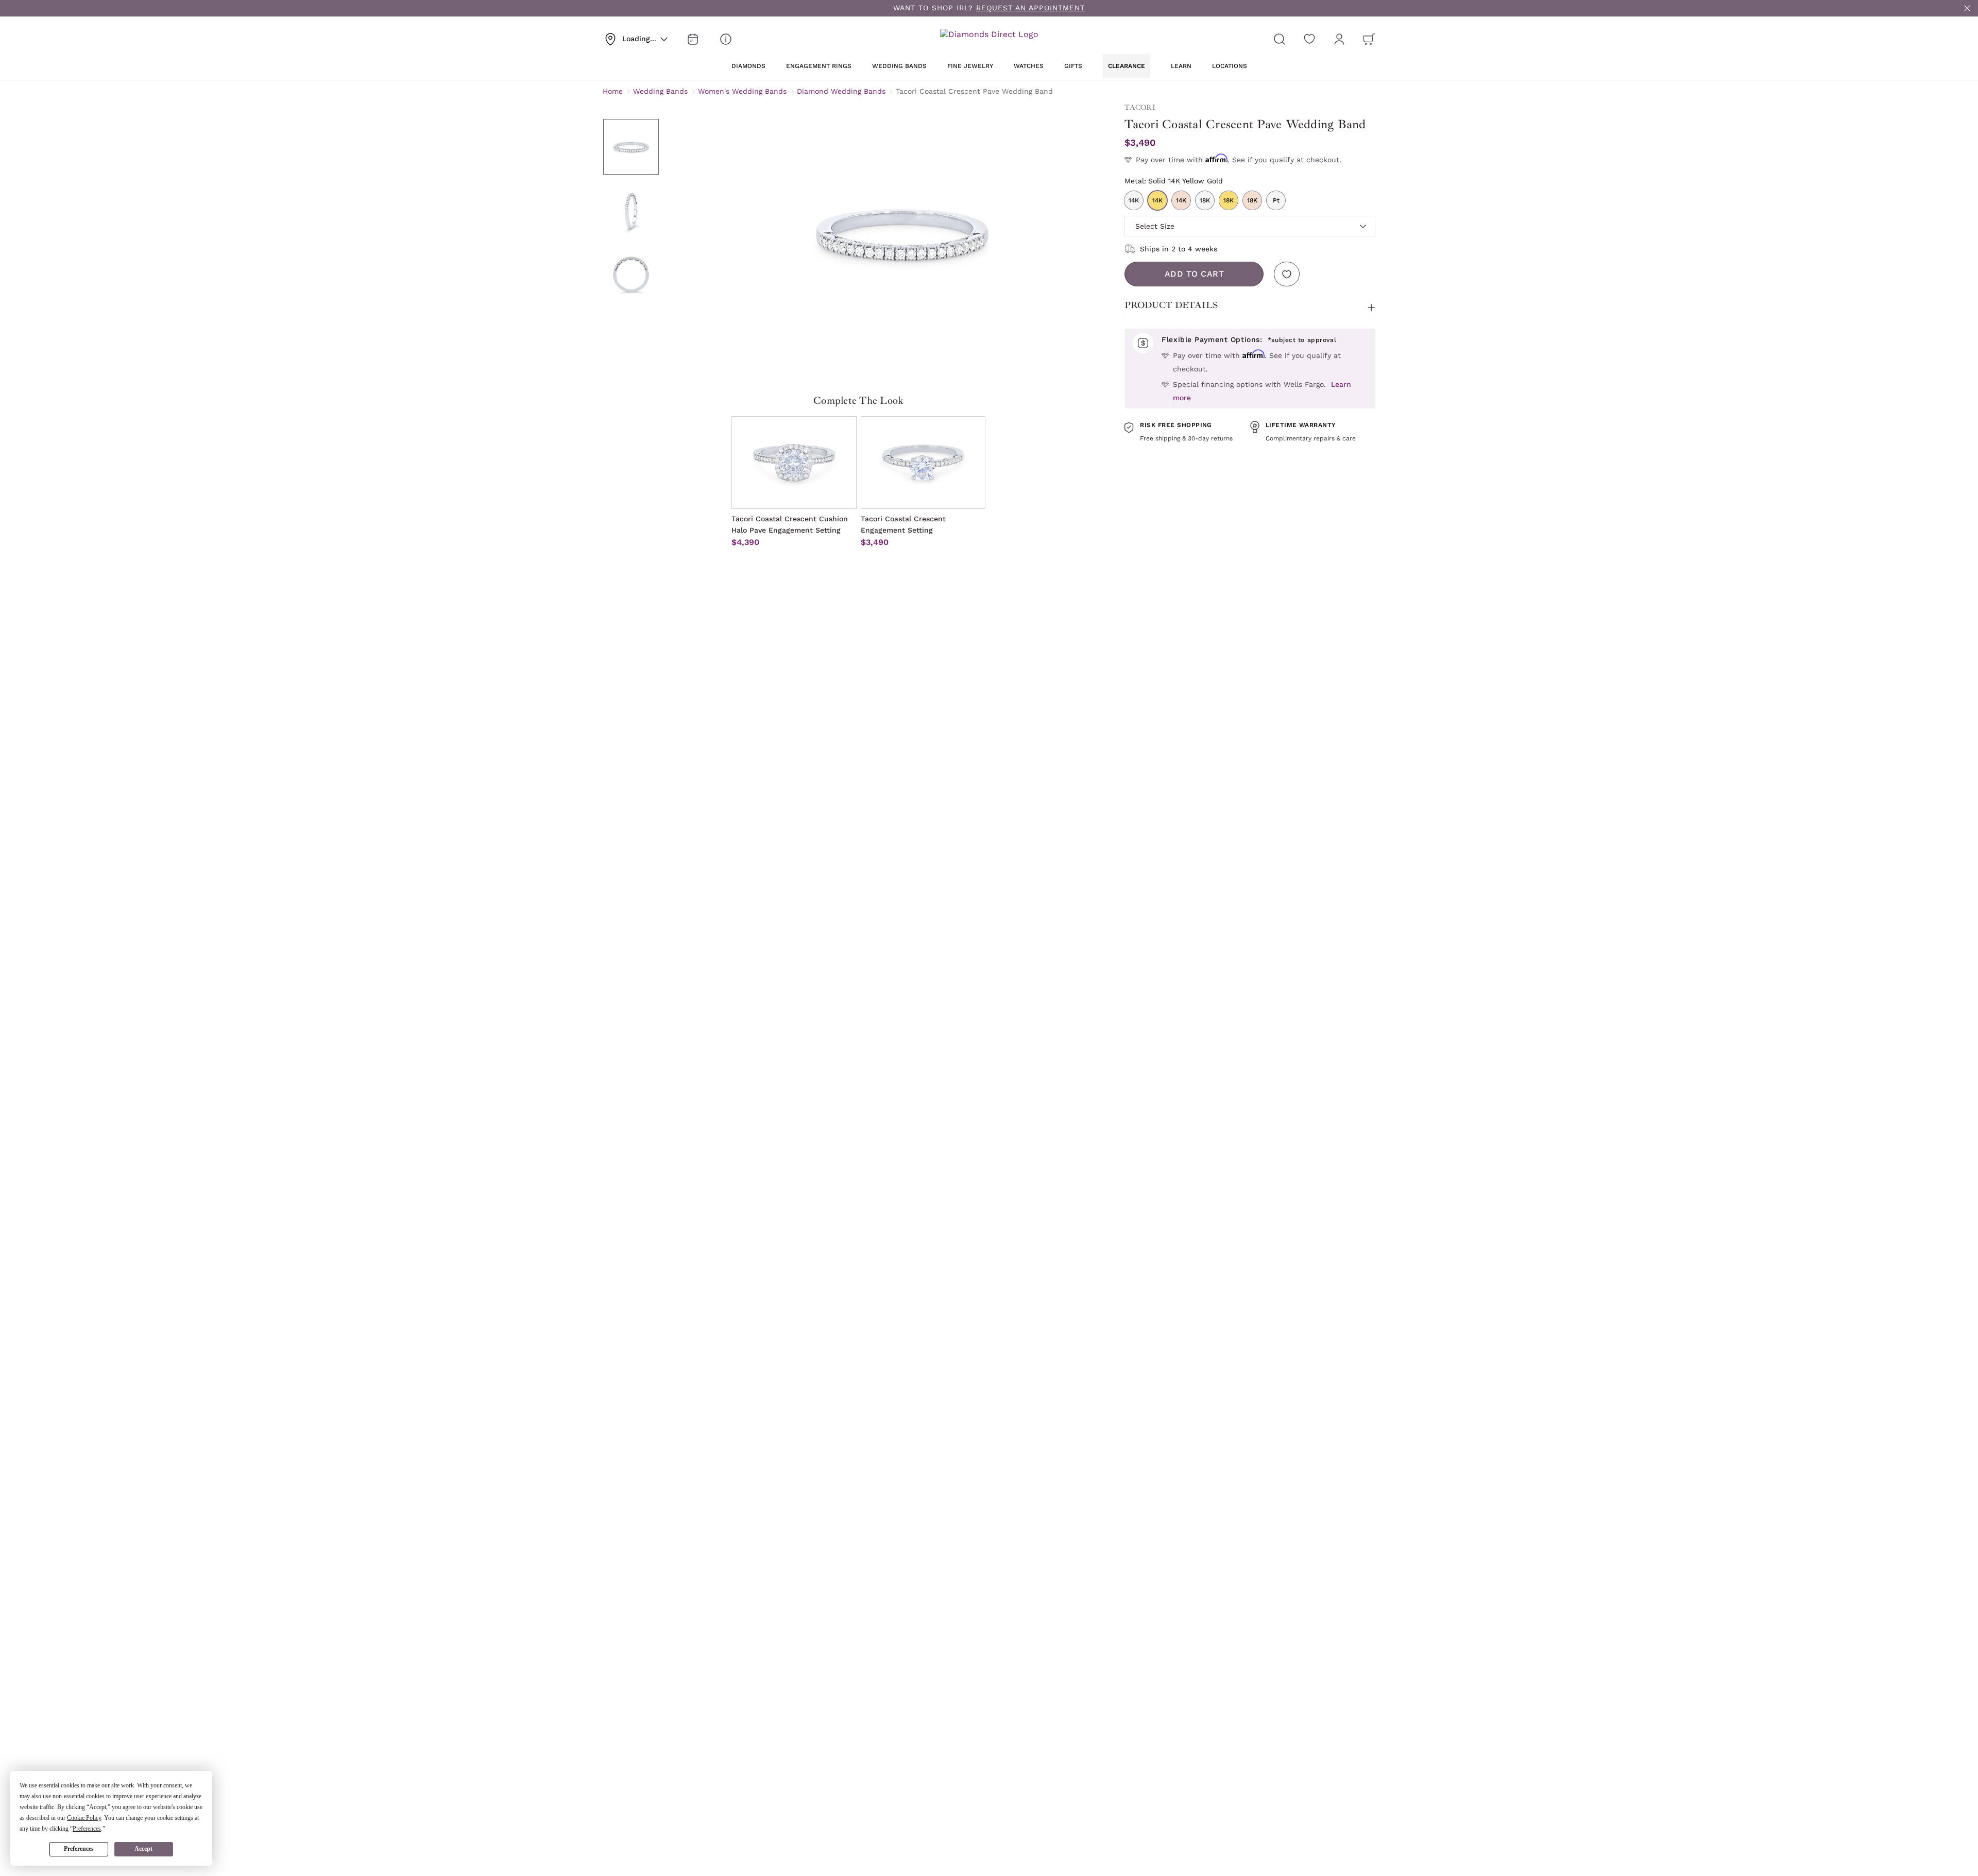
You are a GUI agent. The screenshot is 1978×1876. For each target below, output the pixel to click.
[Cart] (1369, 39)
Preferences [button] (87, 1829)
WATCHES (1029, 66)
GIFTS (1073, 66)
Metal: (1174, 181)
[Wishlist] (1309, 39)
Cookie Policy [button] (84, 1818)
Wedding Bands (660, 91)
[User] (1339, 39)
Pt (1276, 200)
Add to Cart (1195, 274)
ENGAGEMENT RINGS (819, 66)
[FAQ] (726, 39)
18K (1205, 200)
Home (613, 91)
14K (1134, 200)
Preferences (79, 1849)
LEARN (1181, 66)
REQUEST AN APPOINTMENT (1030, 8)
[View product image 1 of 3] (631, 147)
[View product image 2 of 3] (631, 211)
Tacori (1140, 107)
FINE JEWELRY (970, 66)
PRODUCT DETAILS (1171, 305)
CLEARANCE (1127, 66)
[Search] (1280, 39)
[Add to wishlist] (1287, 274)
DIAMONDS (748, 66)
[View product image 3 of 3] (631, 275)
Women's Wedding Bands (742, 91)
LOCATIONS (1230, 66)
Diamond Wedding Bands (841, 91)
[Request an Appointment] (693, 39)
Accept (143, 1849)
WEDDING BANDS (899, 66)
